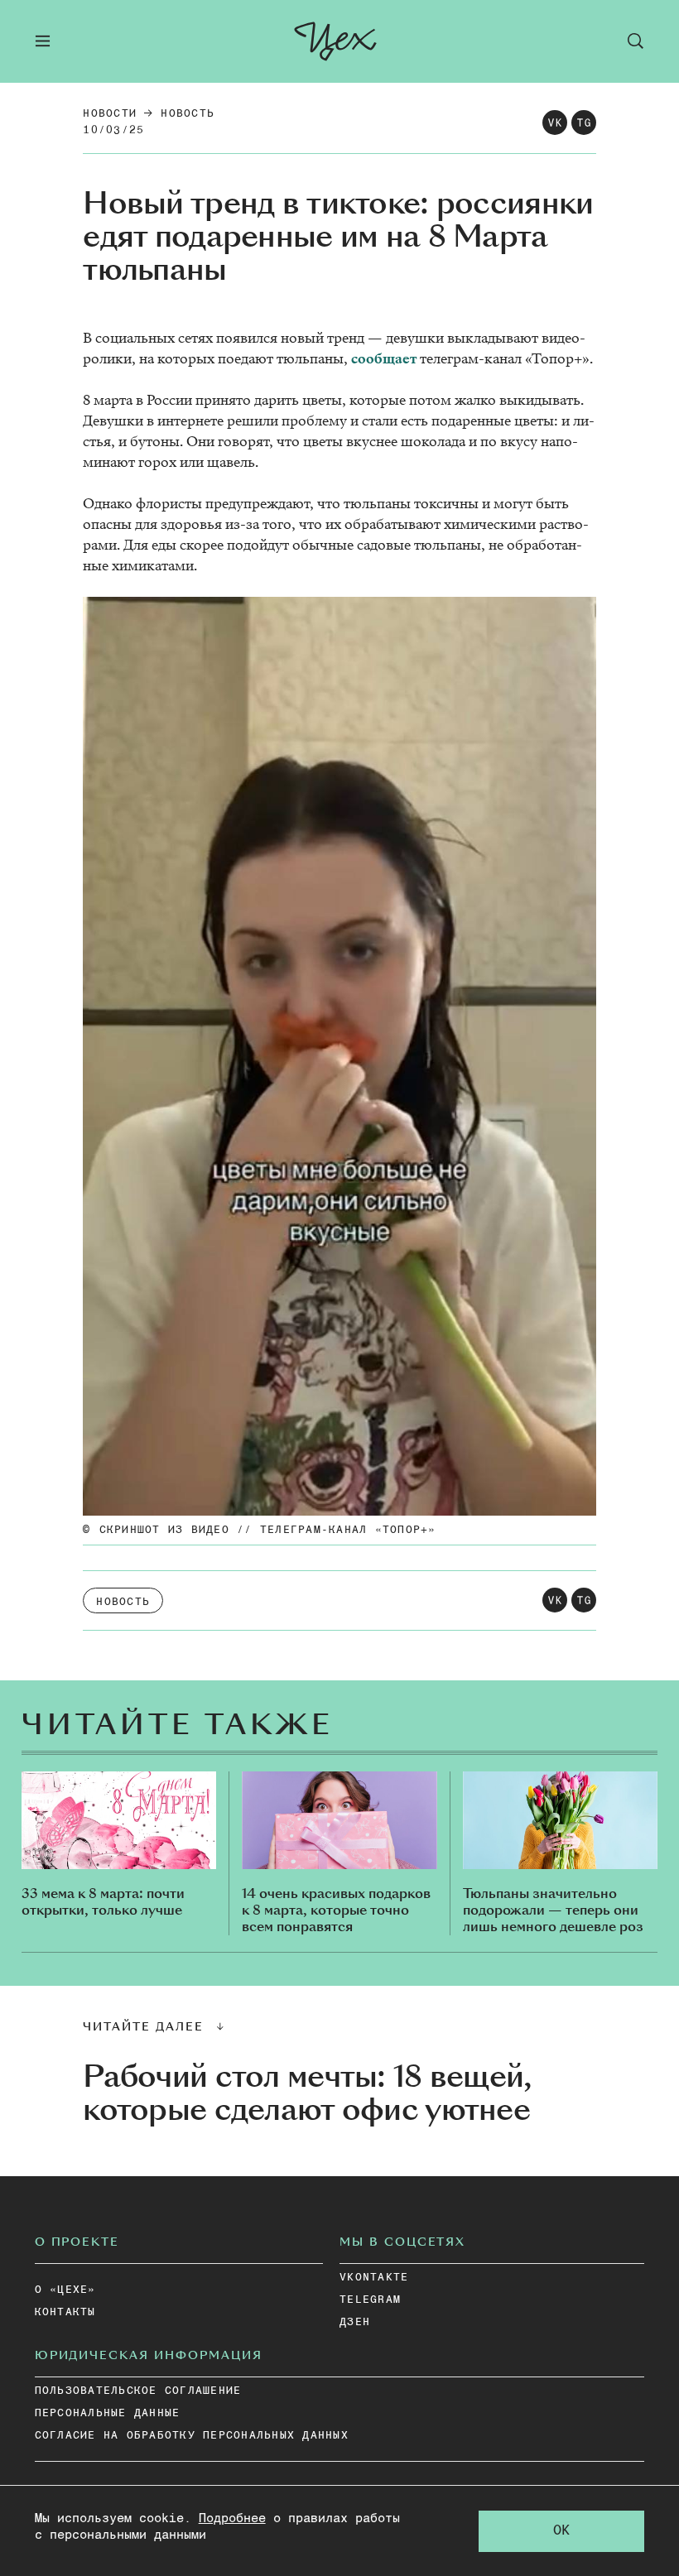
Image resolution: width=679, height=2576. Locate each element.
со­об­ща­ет (384, 359)
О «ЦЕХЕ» (65, 2290)
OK (561, 2531)
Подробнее (232, 2518)
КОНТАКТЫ (65, 2312)
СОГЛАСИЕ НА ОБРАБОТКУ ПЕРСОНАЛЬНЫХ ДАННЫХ (192, 2436)
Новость (188, 114)
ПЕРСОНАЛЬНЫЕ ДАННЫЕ (108, 2413)
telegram (370, 2300)
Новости (110, 114)
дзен (355, 2322)
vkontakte (374, 2278)
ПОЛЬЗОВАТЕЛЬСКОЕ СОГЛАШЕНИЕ (138, 2391)
